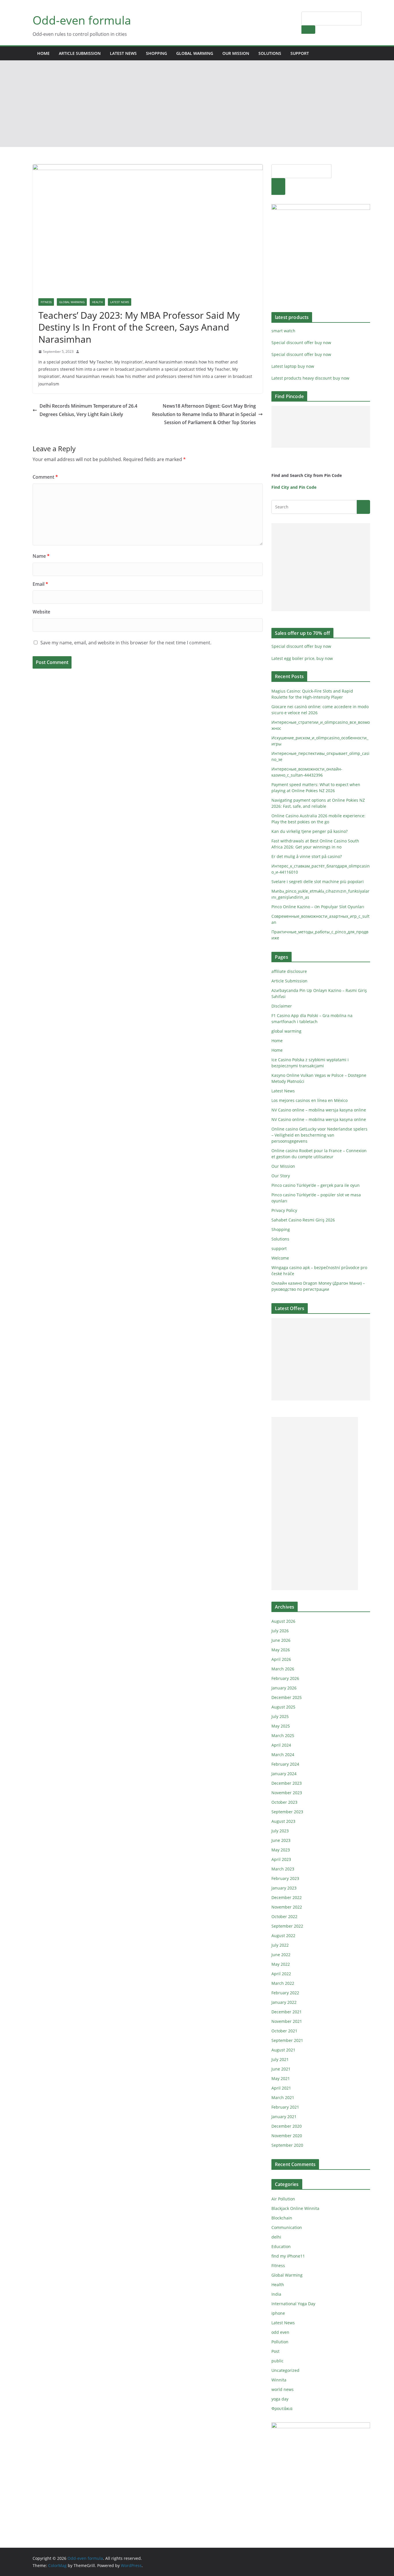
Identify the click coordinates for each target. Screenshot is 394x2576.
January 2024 (284, 1774)
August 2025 (283, 1707)
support (300, 53)
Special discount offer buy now (301, 343)
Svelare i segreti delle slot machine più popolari (318, 882)
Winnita (279, 2380)
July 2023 (280, 1831)
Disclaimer (282, 1006)
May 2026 (281, 1650)
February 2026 (285, 1678)
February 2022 (285, 1993)
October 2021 (284, 2031)
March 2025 (283, 1735)
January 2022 (284, 2002)
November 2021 (287, 2021)
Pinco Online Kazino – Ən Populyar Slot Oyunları (318, 907)
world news (283, 2389)
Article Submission (80, 53)
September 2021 (287, 2040)
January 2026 (284, 1688)
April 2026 (281, 1659)
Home (43, 53)
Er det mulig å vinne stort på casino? (307, 856)
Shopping (156, 53)
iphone (278, 2313)
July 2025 (280, 1716)
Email (40, 584)
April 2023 (281, 1859)
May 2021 (281, 2078)
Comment (45, 477)
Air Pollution (283, 2199)
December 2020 (287, 2126)
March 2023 (283, 1869)
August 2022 (283, 1936)
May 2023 (281, 1850)
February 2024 (285, 1764)
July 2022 (280, 1945)
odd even (280, 2332)
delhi (276, 2237)
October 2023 (284, 1802)
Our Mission (236, 53)
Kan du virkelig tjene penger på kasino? (309, 831)
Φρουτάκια (282, 2408)
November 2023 (287, 1793)
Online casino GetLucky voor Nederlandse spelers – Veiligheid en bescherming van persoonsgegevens (319, 1135)
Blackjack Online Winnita (295, 2208)
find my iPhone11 (288, 2256)
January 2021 (284, 2117)
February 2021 (285, 2107)
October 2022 (284, 1916)
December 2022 (287, 1897)
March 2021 (283, 2097)
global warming (195, 53)
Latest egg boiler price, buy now (302, 658)
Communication (287, 2227)
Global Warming (72, 302)
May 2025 (281, 1726)
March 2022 (283, 1983)
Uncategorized (285, 2370)
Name (41, 556)
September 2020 (287, 2145)
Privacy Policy (284, 1210)
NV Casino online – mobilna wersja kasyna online (319, 1110)
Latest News (123, 53)
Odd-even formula (82, 20)
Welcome (280, 1258)
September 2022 (287, 1926)
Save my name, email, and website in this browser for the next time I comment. (126, 643)
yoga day (280, 2399)
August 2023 (283, 1821)
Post (275, 2351)
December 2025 (287, 1697)
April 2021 (281, 2088)
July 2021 (280, 2059)
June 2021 (281, 2069)
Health (97, 302)
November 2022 (287, 1907)
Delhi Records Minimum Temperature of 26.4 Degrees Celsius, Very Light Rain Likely (88, 410)
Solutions (270, 53)
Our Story (281, 1176)
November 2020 (287, 2136)
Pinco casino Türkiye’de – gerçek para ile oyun (316, 1185)
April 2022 (281, 1974)
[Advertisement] (197, 104)
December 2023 (287, 1783)
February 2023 (285, 1878)
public (277, 2361)
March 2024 (283, 1755)
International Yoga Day (293, 2304)
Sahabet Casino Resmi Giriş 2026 (303, 1220)
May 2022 (281, 1964)
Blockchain (282, 2218)
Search (308, 29)
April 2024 (281, 1745)
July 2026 (280, 1631)
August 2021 (283, 2050)
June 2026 (281, 1640)
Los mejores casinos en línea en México (309, 1100)
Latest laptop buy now (293, 366)
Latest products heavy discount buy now (310, 378)
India (276, 2294)
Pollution (280, 2342)
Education (281, 2246)
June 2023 (281, 1840)
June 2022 (281, 1955)
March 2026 (283, 1669)
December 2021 (287, 2012)
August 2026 (283, 1621)
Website (41, 612)
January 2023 (284, 1888)
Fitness (46, 302)
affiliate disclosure (289, 971)
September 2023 (287, 1812)
